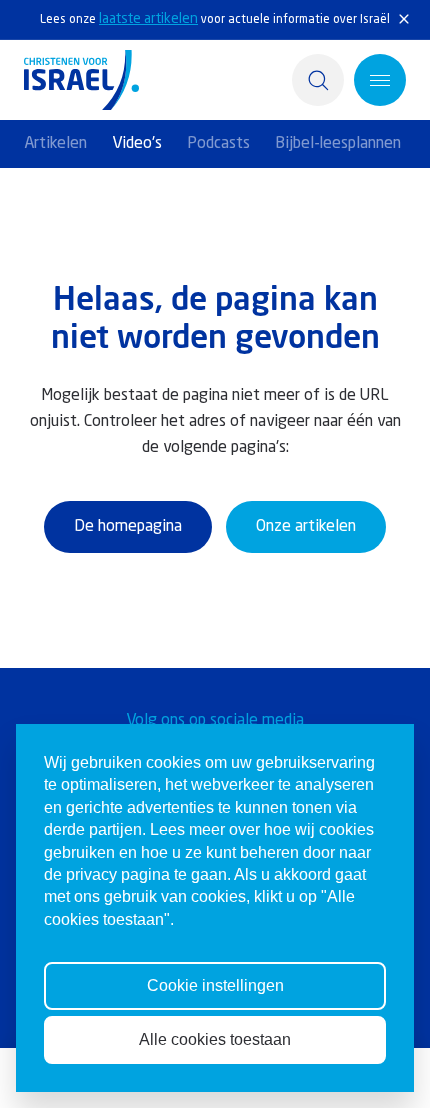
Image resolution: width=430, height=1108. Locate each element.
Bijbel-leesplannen (338, 144)
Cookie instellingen (215, 985)
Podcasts (218, 144)
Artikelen (55, 144)
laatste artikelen (148, 19)
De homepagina (128, 527)
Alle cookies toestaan (215, 1039)
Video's (137, 144)
